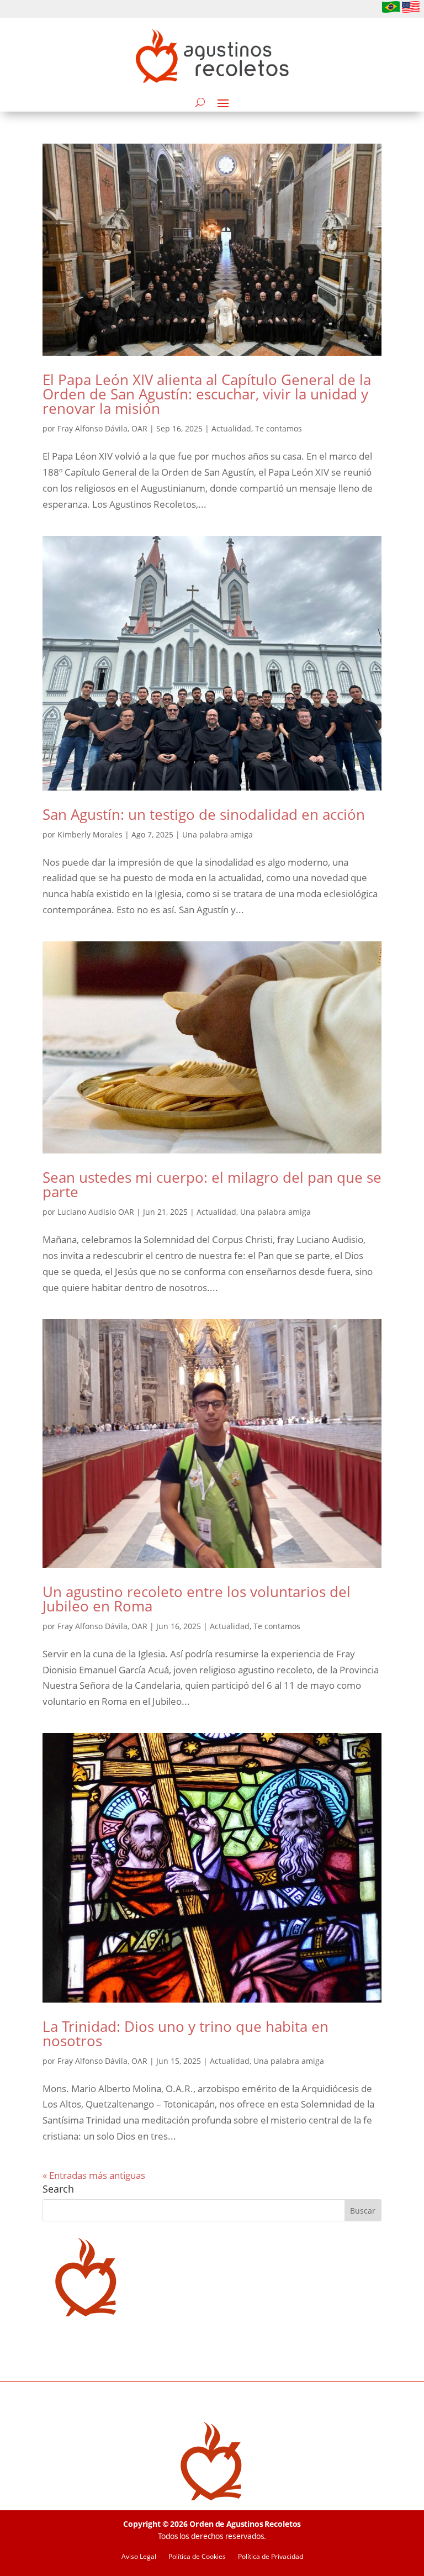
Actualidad (231, 428)
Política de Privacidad (271, 2557)
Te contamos (279, 428)
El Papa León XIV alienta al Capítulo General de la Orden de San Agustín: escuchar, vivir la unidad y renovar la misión (207, 394)
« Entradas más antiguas (94, 2175)
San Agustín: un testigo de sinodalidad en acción (204, 814)
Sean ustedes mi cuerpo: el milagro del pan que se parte (212, 1184)
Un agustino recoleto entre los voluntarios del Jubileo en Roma (197, 1599)
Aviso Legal (139, 2557)
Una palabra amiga (218, 834)
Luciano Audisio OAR (96, 1212)
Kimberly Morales (90, 834)
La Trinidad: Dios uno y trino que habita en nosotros (185, 2034)
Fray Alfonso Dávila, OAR (102, 428)
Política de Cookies (197, 2557)
